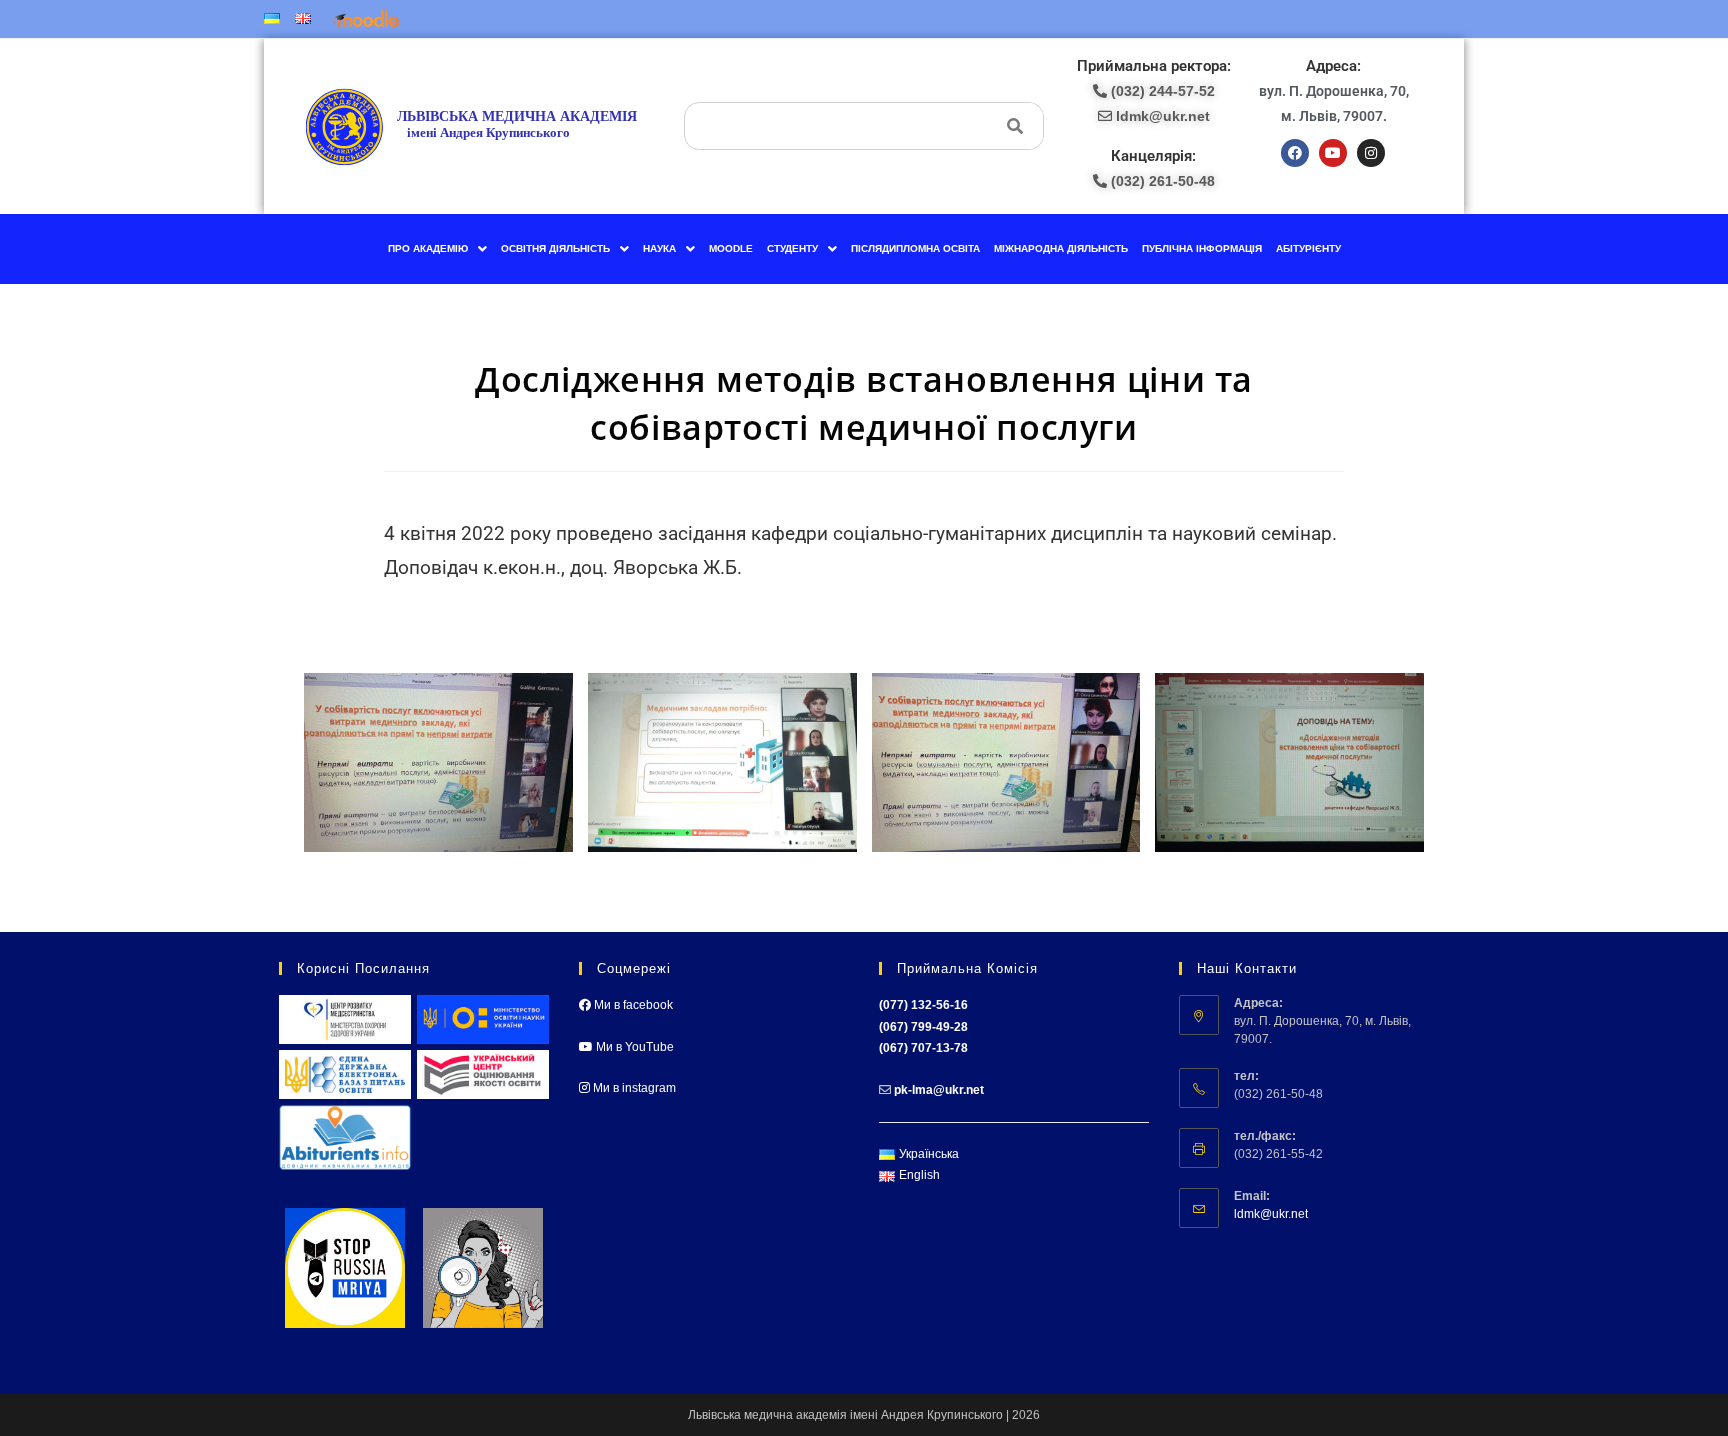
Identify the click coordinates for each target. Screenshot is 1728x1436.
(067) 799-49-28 (923, 1027)
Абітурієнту (1308, 248)
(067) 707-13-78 (923, 1048)
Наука (659, 248)
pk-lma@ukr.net (939, 1090)
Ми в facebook (632, 1005)
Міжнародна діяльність (1061, 248)
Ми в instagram (633, 1088)
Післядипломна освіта (915, 248)
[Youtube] (1333, 153)
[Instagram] (1371, 153)
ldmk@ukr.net (1271, 1214)
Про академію (428, 248)
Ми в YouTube (633, 1047)
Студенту (792, 248)
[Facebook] (1295, 153)
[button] (437, 249)
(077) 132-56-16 (923, 1005)
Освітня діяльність (555, 248)
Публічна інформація (1202, 248)
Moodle (731, 248)
